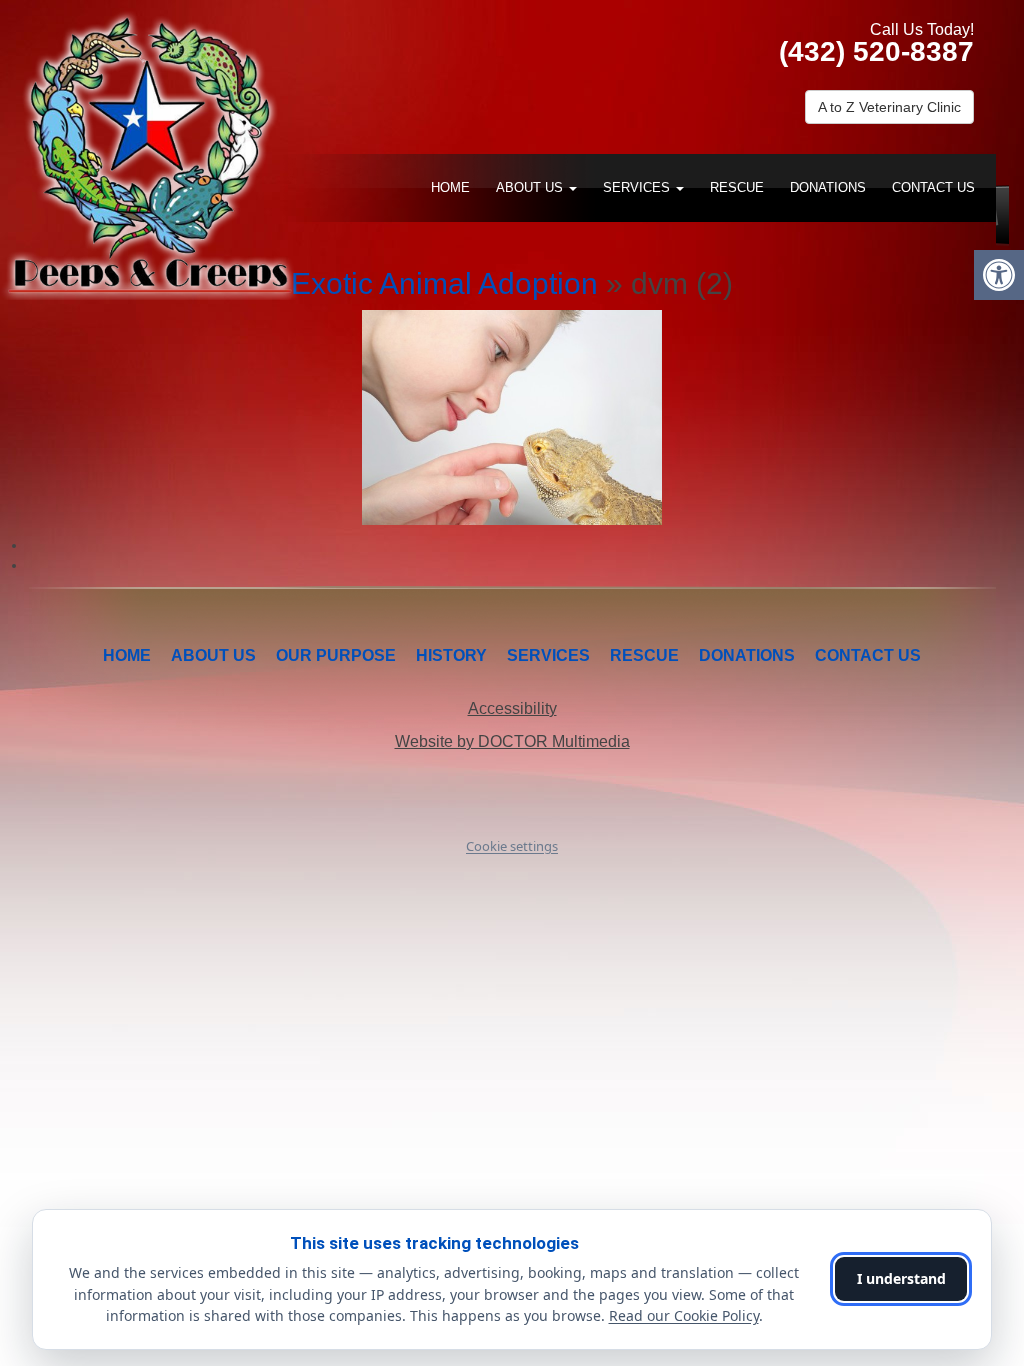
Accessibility (512, 708)
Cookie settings (512, 846)
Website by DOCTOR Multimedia (512, 741)
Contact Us (933, 187)
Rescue (737, 187)
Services (638, 187)
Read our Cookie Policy (684, 1315)
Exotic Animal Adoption (444, 283)
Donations (828, 187)
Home (450, 187)
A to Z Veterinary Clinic (889, 107)
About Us (531, 187)
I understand (901, 1278)
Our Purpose (336, 655)
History (451, 655)
